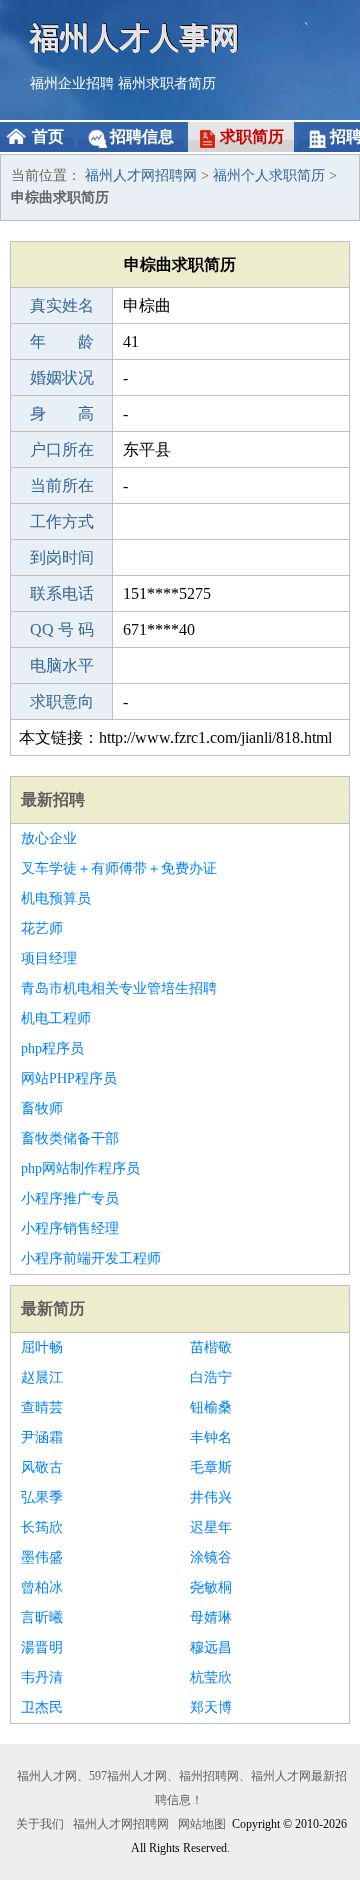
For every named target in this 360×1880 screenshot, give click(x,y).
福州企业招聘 (72, 83)
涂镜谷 (211, 1557)
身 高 (62, 413)
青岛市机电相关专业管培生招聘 (119, 988)
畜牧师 (42, 1108)
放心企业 (49, 838)
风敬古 (42, 1467)
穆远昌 (211, 1647)
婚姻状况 (62, 377)
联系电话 (62, 593)
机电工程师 (56, 1018)
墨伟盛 (42, 1557)
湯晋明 (42, 1647)
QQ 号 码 (62, 629)
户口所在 (62, 449)
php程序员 (52, 1048)
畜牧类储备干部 (70, 1138)
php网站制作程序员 (80, 1168)
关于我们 (40, 1824)
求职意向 (62, 701)
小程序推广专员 (70, 1198)
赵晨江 (42, 1377)
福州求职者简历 (167, 83)
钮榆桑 (211, 1407)
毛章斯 (211, 1467)
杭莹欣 (211, 1677)
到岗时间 (62, 557)
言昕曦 (42, 1617)
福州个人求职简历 (269, 175)
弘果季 (42, 1497)
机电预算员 (56, 898)
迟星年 (211, 1527)
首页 (48, 136)
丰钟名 (211, 1437)
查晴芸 (42, 1407)
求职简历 (252, 136)
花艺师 (42, 928)
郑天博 (211, 1707)
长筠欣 (42, 1527)
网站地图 (202, 1824)
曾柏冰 (42, 1587)
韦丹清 (42, 1677)
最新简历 (53, 1308)
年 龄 (62, 341)
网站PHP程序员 (69, 1078)
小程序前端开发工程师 (91, 1258)
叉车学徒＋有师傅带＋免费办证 (119, 868)
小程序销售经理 (70, 1228)
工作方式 (62, 521)
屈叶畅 (42, 1347)
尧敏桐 (211, 1587)
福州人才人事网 (135, 37)
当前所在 (62, 485)
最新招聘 (53, 799)
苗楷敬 (211, 1347)
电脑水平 (62, 665)
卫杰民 (42, 1707)
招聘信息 (142, 136)
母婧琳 (211, 1617)
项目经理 (49, 958)
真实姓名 (62, 305)
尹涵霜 (42, 1437)
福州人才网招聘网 (141, 175)
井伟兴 (211, 1497)
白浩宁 (211, 1377)
